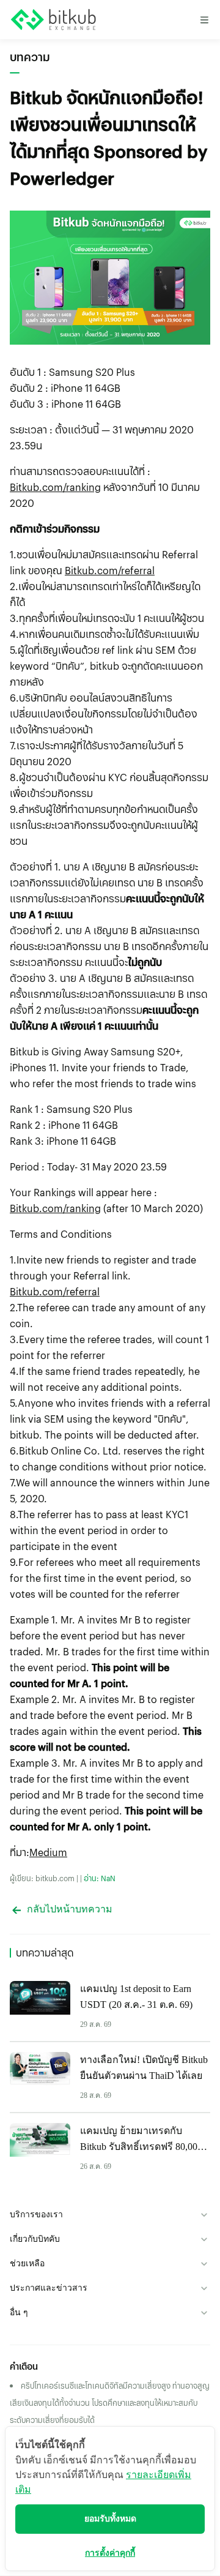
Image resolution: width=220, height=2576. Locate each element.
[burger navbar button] (204, 20)
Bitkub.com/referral (110, 570)
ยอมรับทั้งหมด (110, 2519)
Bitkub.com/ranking (55, 487)
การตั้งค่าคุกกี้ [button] (110, 2553)
